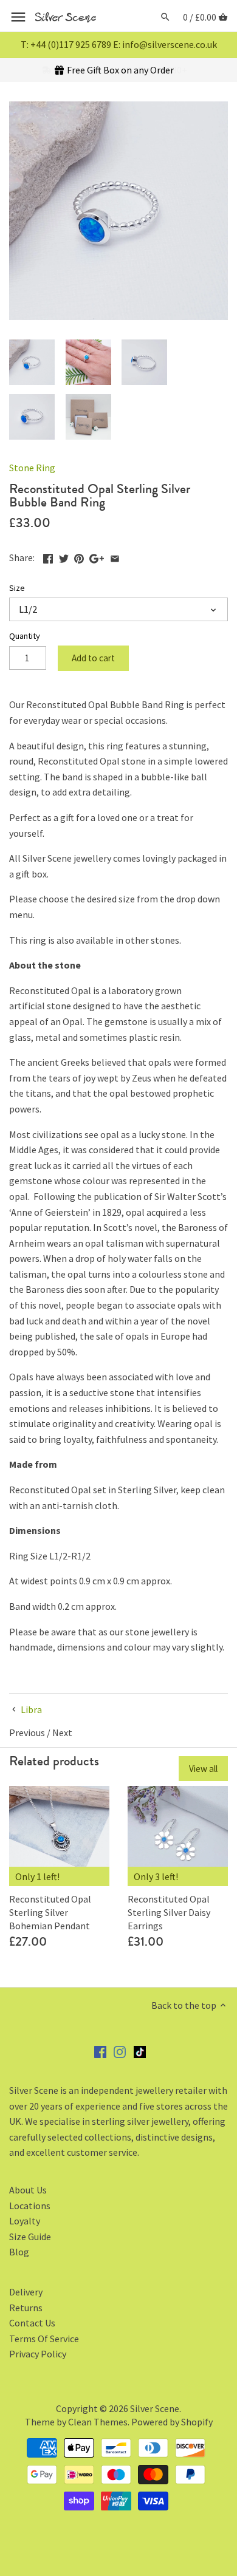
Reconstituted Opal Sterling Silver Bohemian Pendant (50, 1913)
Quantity (25, 636)
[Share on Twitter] (64, 556)
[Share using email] (115, 556)
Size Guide (30, 2237)
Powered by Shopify (172, 2422)
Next (62, 1733)
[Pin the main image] (79, 556)
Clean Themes (98, 2422)
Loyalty (25, 2221)
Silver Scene (155, 2408)
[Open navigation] (18, 17)
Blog (19, 2252)
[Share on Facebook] (48, 556)
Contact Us (32, 2323)
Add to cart (93, 658)
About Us (28, 2190)
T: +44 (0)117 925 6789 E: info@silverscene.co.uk (119, 44)
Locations (30, 2206)
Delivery (26, 2292)
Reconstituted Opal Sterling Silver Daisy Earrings (169, 1913)
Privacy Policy (38, 2354)
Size (17, 588)
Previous (27, 1733)
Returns (26, 2308)
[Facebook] (100, 2051)
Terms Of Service (44, 2339)
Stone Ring (32, 468)
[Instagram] (120, 2051)
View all (203, 1769)
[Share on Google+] (97, 556)
